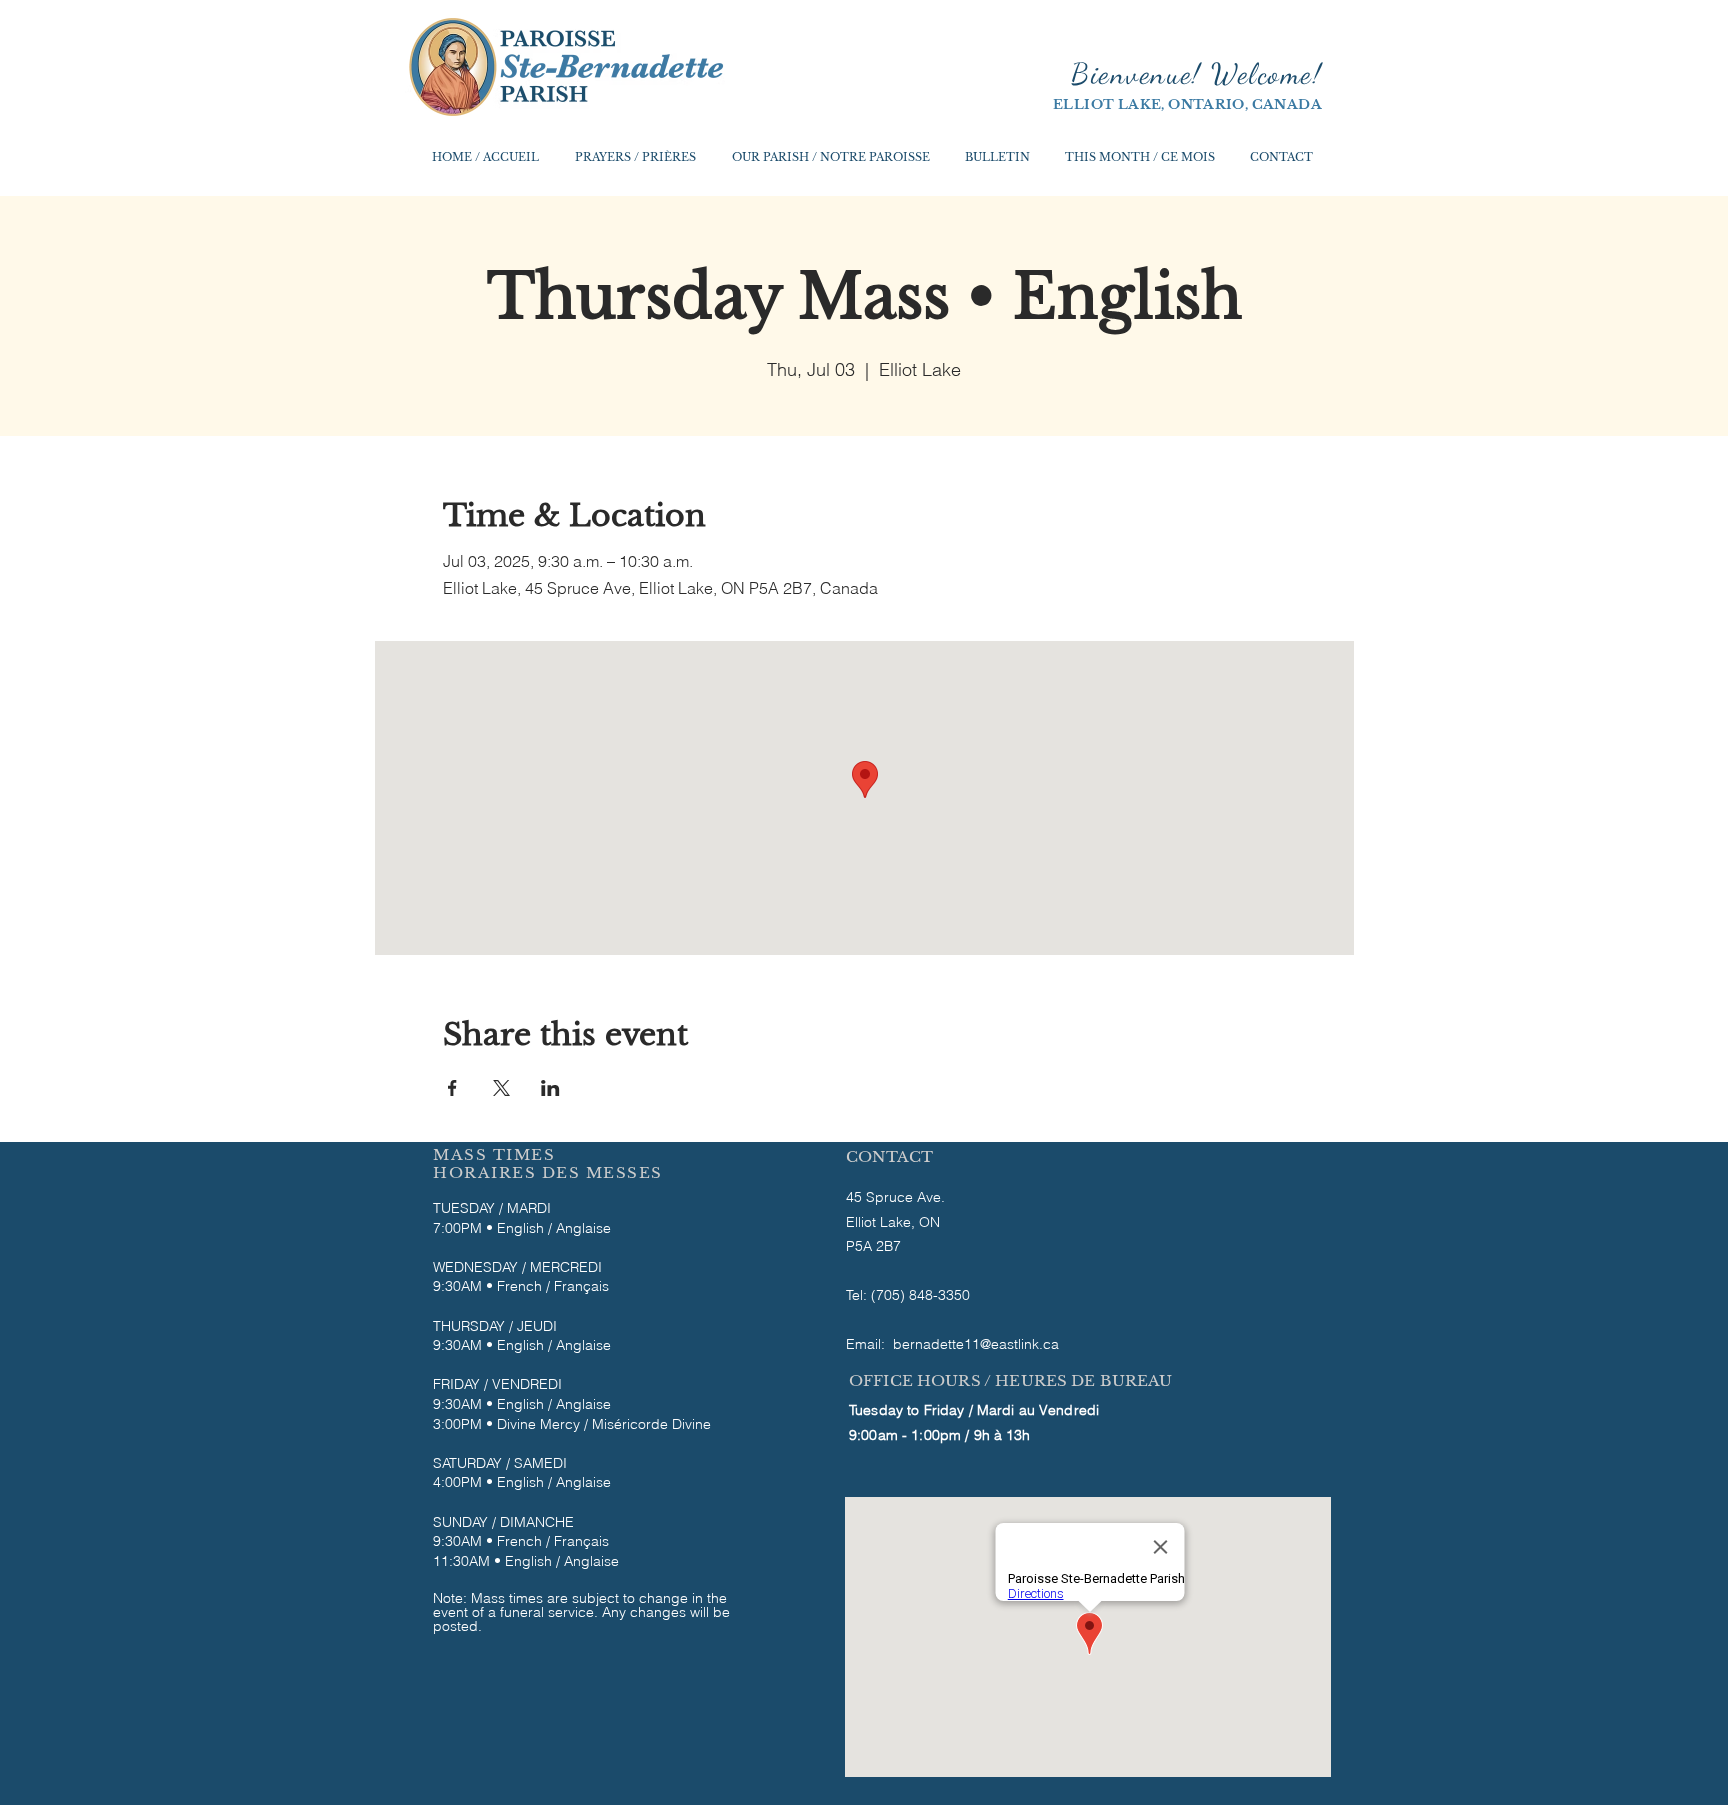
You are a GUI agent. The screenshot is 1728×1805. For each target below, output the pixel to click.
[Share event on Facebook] (452, 1088)
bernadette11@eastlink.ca (976, 1344)
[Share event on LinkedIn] (550, 1088)
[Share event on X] (501, 1088)
